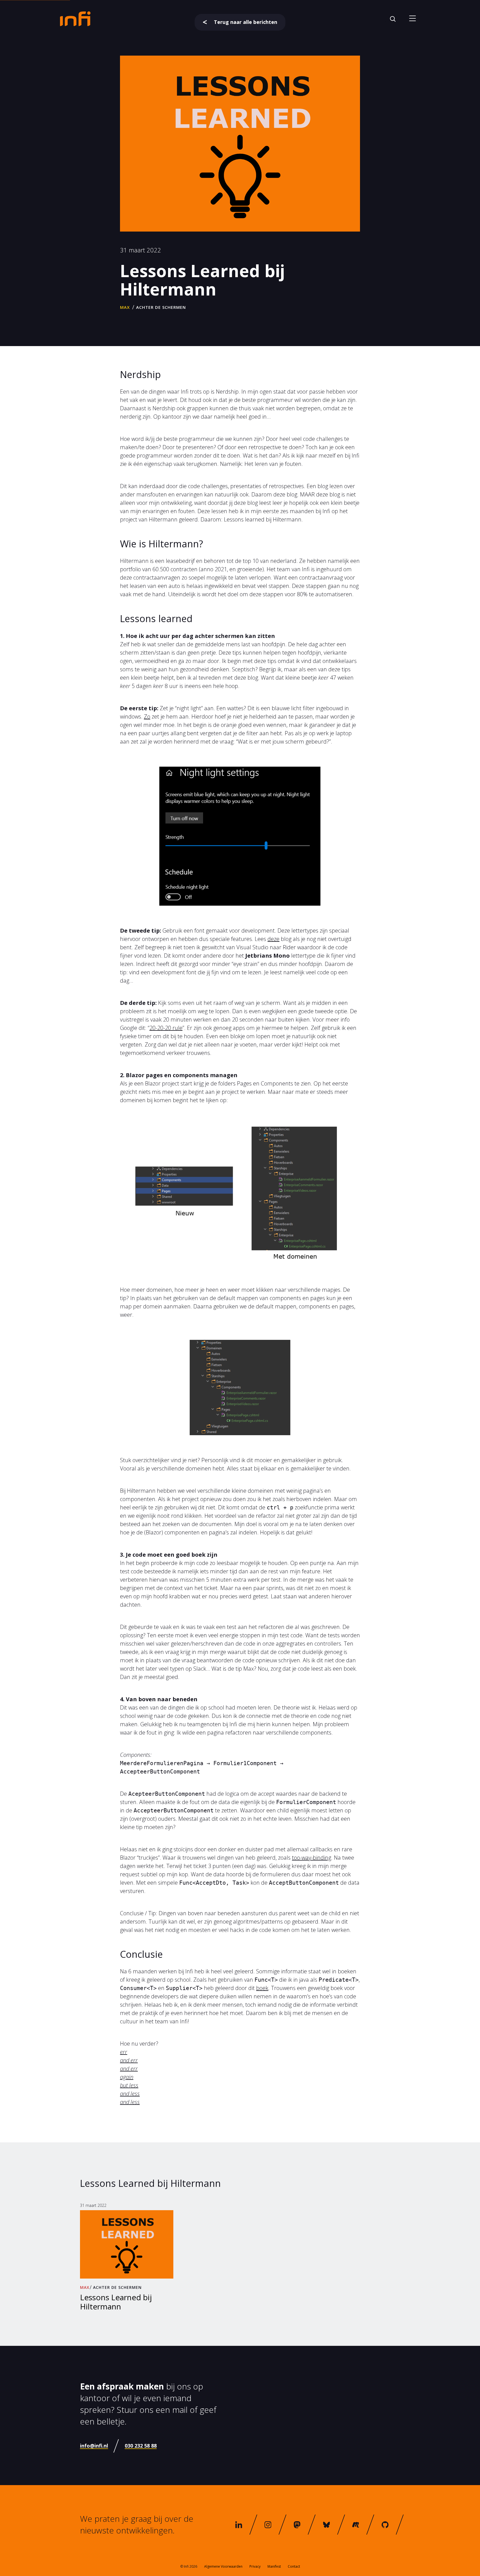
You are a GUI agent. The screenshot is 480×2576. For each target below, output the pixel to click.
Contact (294, 2566)
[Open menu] (412, 19)
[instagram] (268, 2525)
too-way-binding (312, 1858)
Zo (147, 716)
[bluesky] (327, 2525)
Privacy (255, 2566)
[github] (385, 2525)
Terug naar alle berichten (246, 22)
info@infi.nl (94, 2446)
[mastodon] (297, 2525)
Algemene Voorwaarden (223, 2566)
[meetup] (356, 2525)
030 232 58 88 (141, 2446)
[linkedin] (239, 2525)
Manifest (274, 2566)
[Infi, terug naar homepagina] (75, 18)
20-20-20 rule (166, 1028)
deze (273, 939)
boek (262, 1988)
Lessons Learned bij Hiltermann (116, 2302)
